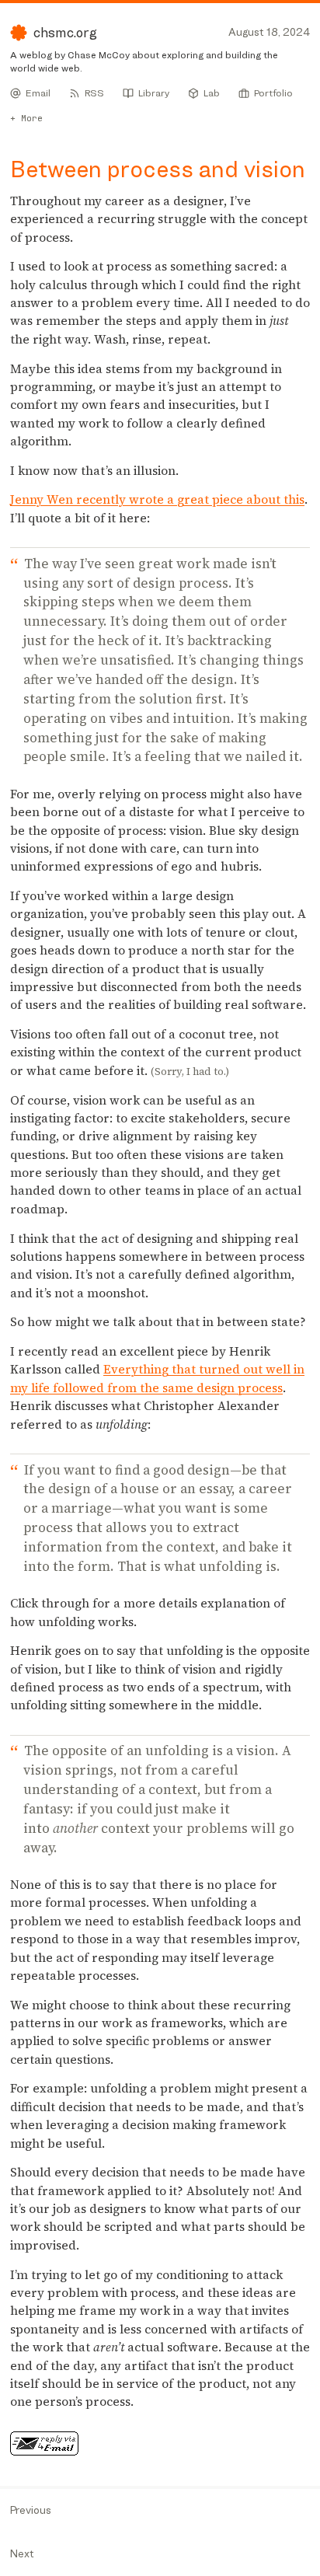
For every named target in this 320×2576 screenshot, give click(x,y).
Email (38, 93)
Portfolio (273, 93)
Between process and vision (158, 169)
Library (154, 93)
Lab (212, 93)
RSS (94, 93)
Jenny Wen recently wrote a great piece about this (157, 499)
